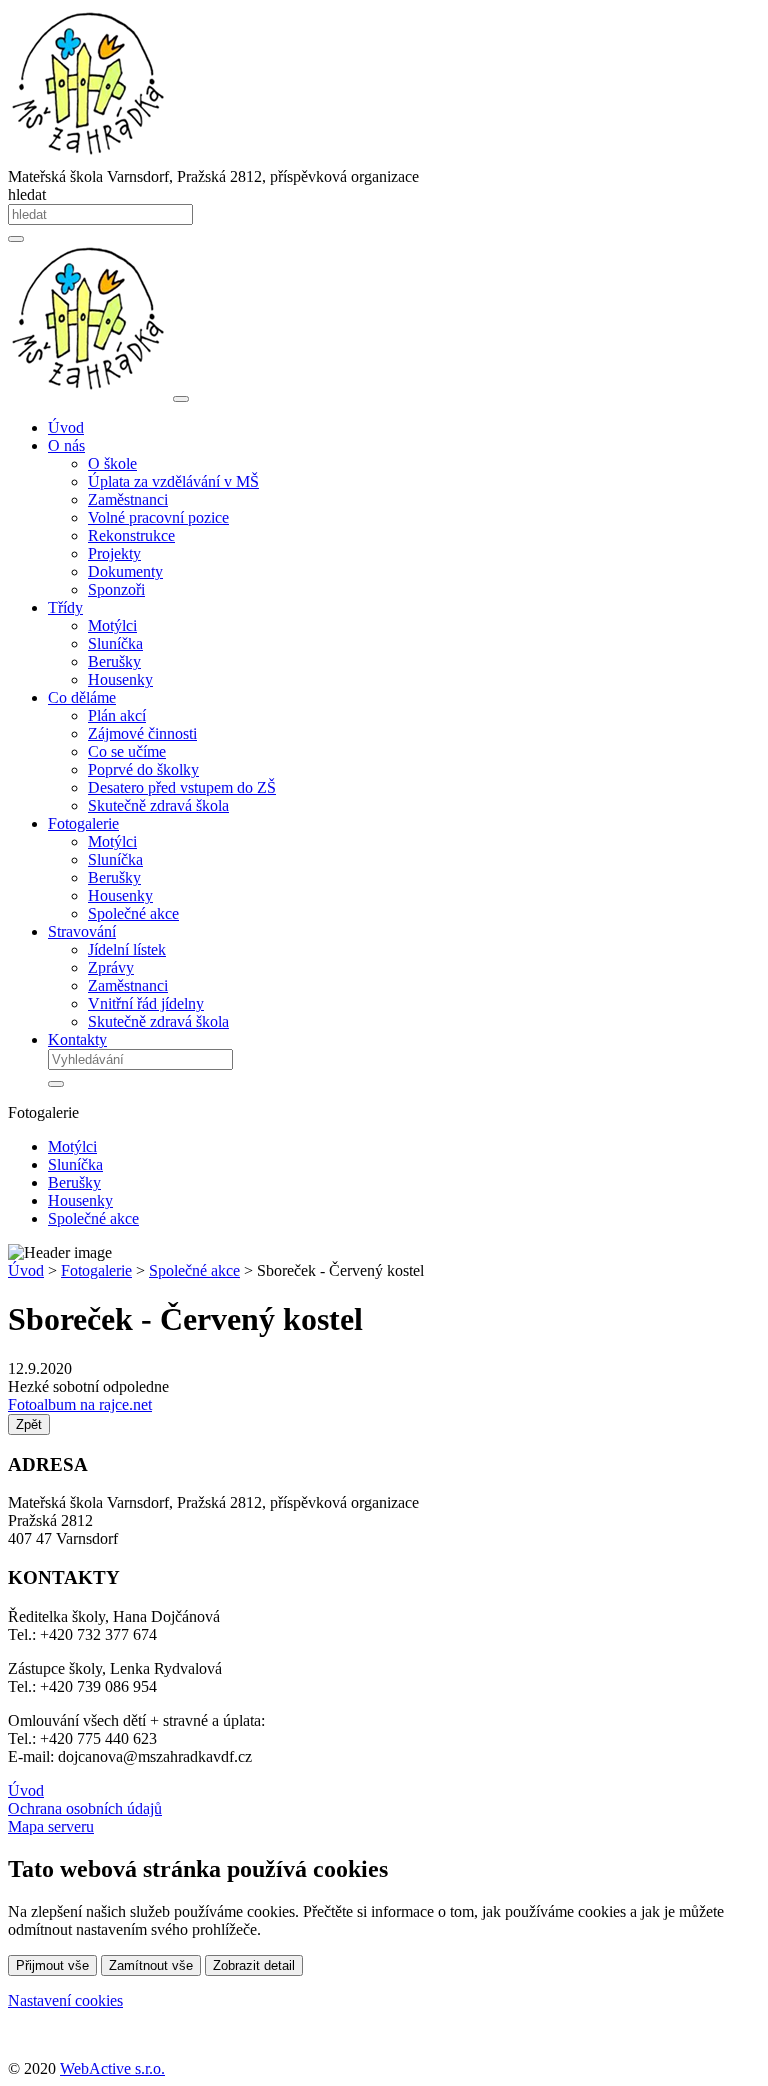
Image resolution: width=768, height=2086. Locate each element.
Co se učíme (127, 751)
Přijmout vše (52, 1965)
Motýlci (112, 625)
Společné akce (133, 913)
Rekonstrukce (131, 535)
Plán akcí (117, 715)
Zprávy (111, 967)
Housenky (120, 679)
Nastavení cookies (65, 2000)
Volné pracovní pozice (158, 517)
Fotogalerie (96, 1270)
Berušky (114, 661)
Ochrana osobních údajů (85, 1808)
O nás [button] (66, 445)
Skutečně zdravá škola (158, 805)
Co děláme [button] (82, 697)
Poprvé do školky (143, 769)
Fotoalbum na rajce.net (80, 1404)
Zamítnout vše (151, 1965)
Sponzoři (116, 589)
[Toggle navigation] (181, 399)
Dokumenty (125, 571)
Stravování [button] (82, 931)
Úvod (66, 427)
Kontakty (77, 1039)
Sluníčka (115, 643)
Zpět (29, 1424)
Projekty (114, 553)
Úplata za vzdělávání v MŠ (173, 481)
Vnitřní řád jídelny (146, 1003)
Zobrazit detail (254, 1965)
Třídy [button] (65, 607)
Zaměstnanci (128, 499)
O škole (112, 463)
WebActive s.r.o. (112, 2068)
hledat (27, 194)
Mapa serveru (51, 1826)
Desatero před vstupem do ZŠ (182, 787)
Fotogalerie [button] (83, 823)
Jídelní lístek (127, 949)
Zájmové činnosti (142, 733)
